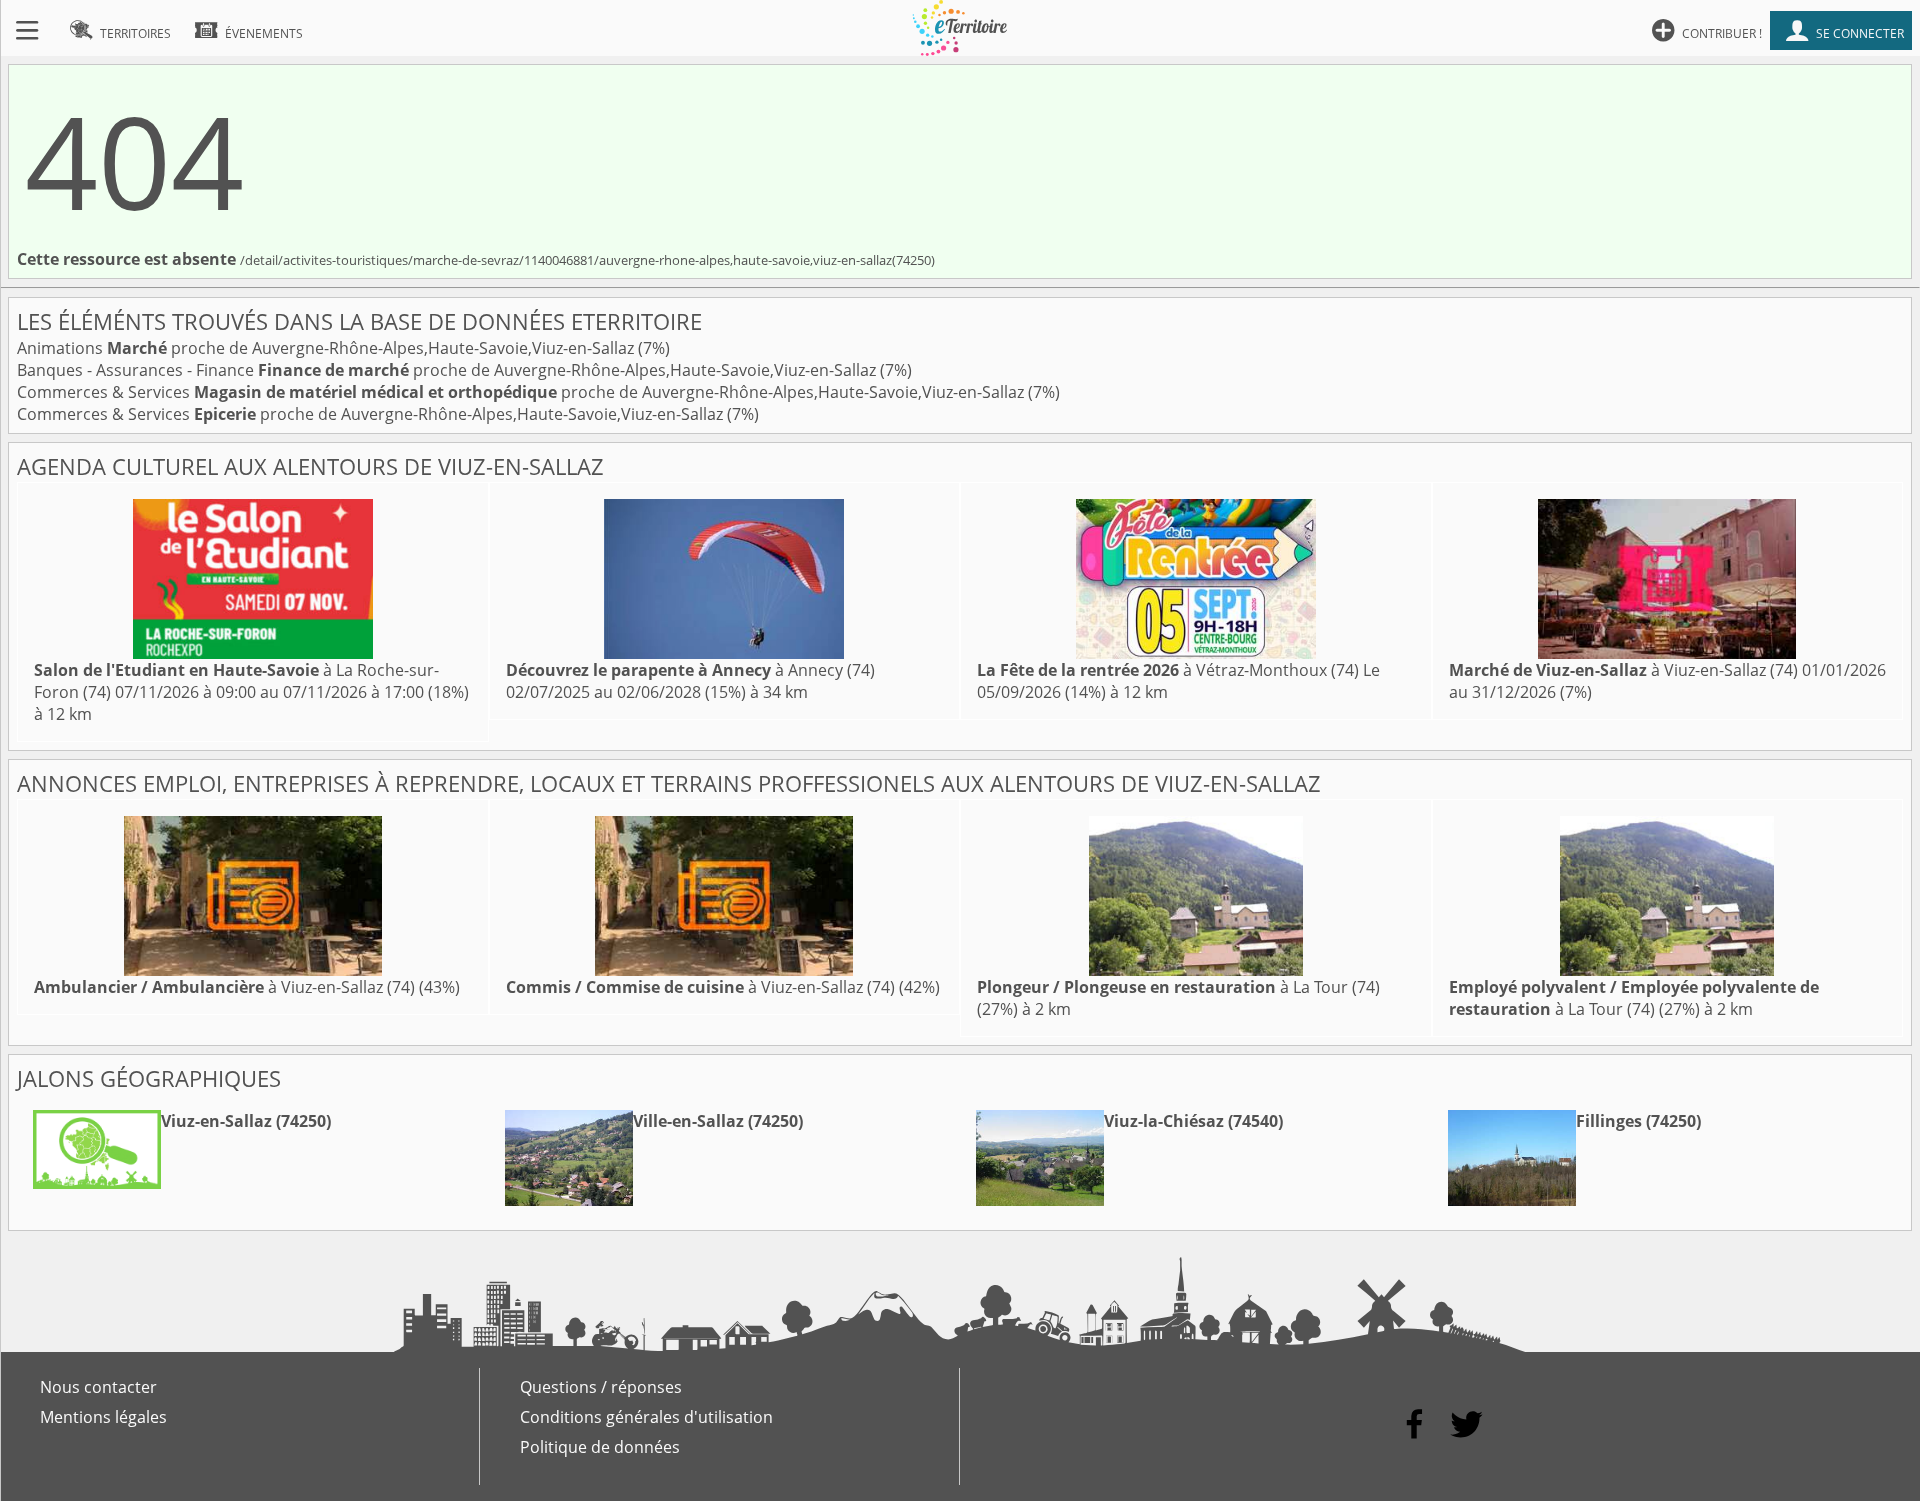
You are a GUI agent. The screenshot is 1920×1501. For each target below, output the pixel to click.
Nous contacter (98, 1387)
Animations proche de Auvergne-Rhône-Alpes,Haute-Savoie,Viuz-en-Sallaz (327, 348)
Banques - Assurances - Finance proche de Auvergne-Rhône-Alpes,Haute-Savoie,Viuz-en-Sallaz (448, 370)
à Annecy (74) (690, 670)
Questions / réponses (601, 1387)
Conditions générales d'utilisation (646, 1417)
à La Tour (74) (1178, 987)
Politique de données (600, 1447)
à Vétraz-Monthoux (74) (1168, 670)
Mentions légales (103, 1417)
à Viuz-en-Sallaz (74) (1623, 670)
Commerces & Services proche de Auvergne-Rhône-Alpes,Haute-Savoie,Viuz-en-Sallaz (522, 392)
